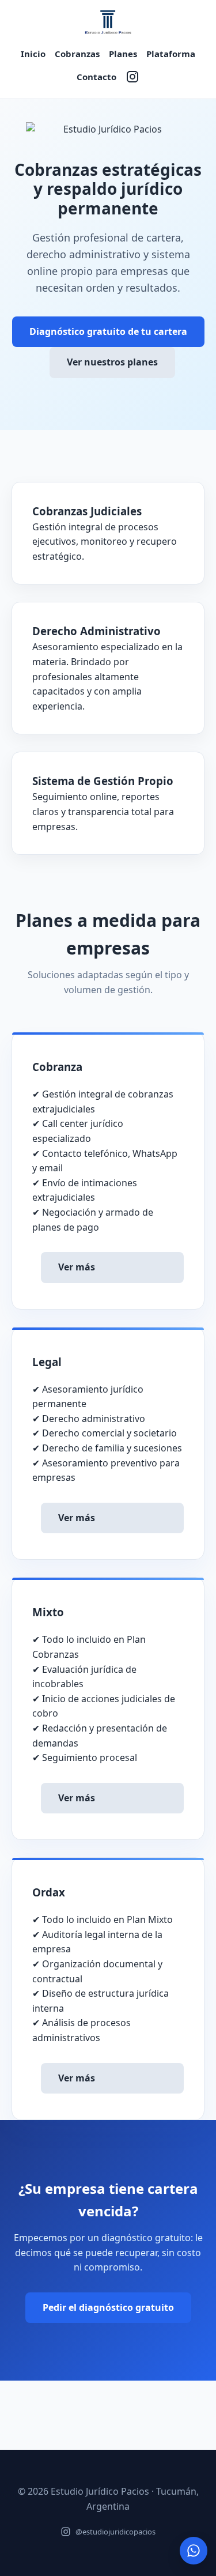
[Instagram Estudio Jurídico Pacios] (132, 77)
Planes (123, 54)
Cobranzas (77, 54)
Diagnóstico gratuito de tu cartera (108, 331)
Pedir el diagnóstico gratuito (108, 2307)
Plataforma (171, 54)
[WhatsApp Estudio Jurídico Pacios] (194, 2551)
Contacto (96, 77)
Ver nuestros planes (112, 362)
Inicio (33, 54)
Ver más (77, 1267)
